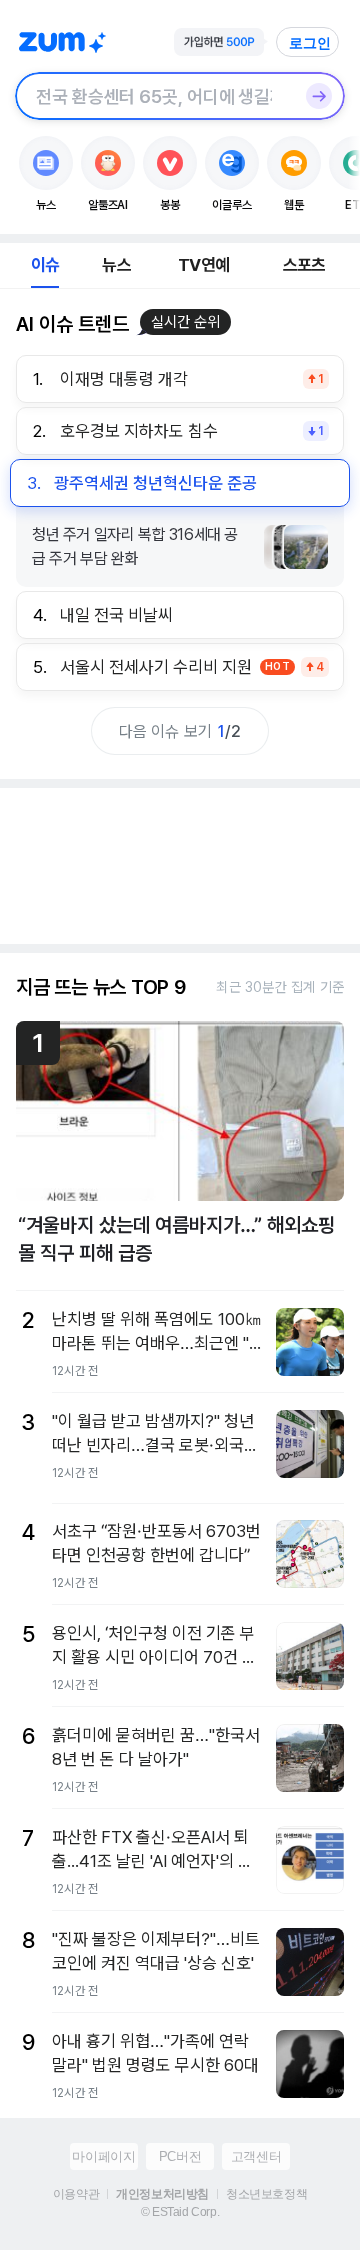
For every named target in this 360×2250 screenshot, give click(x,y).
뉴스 (116, 265)
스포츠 (304, 265)
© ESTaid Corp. (180, 2212)
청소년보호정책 (266, 2194)
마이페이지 (103, 2156)
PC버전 (180, 2156)
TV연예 (203, 265)
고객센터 (256, 2156)
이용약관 (76, 2194)
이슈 (45, 265)
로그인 (310, 43)
